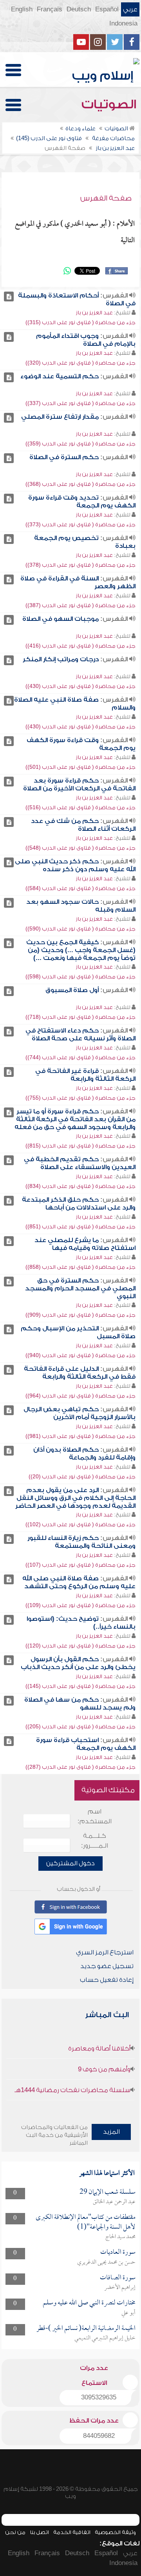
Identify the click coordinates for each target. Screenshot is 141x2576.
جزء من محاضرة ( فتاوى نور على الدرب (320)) (80, 363)
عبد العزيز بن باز (94, 313)
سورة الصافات (118, 2278)
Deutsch (79, 9)
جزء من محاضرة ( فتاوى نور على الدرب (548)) (80, 848)
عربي (130, 9)
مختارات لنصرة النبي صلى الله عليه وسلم (89, 2303)
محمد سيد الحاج (120, 2237)
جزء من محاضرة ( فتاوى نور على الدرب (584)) (80, 888)
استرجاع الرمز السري (105, 1952)
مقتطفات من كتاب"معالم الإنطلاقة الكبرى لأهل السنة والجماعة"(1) (86, 2222)
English (22, 9)
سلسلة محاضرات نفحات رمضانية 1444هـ (72, 2090)
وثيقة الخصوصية (115, 2532)
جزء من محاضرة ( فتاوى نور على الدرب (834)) (80, 1186)
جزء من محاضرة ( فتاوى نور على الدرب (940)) (80, 1355)
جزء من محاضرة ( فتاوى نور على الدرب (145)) (80, 1686)
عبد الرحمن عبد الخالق (114, 2202)
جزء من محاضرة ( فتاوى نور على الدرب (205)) (80, 1727)
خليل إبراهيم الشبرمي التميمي (105, 2338)
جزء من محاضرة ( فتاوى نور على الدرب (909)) (80, 1315)
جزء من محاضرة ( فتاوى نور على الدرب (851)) (80, 1227)
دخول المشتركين (70, 1863)
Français (50, 9)
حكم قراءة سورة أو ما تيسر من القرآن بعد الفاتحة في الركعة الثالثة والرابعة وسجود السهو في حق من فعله (75, 1119)
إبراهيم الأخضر (120, 2288)
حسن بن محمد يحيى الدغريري (106, 2262)
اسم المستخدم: (95, 1816)
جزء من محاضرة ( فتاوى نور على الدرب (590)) (80, 929)
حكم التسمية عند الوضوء (60, 376)
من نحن (15, 2532)
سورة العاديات (118, 2252)
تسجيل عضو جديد (107, 1966)
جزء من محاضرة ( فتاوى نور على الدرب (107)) (80, 1565)
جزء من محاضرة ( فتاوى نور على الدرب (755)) (80, 1098)
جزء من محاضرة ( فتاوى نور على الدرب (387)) (80, 605)
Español (107, 9)
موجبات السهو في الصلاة (61, 619)
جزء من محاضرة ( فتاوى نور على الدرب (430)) (80, 686)
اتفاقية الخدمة (72, 2532)
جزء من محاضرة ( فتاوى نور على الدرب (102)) (80, 1524)
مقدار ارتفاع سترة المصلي (60, 417)
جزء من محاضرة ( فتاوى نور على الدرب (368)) (80, 484)
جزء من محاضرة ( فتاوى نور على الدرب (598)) (80, 977)
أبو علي (128, 2313)
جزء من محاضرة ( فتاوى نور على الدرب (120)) (80, 1646)
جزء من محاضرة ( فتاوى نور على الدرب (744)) (80, 1057)
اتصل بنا (39, 2532)
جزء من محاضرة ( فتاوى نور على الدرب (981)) (80, 1436)
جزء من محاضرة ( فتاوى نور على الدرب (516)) (80, 807)
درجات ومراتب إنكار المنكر (61, 659)
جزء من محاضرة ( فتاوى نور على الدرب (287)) (80, 1767)
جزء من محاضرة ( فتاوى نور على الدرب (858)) (80, 1267)
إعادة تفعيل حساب (107, 1980)
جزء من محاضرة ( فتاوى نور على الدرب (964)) (80, 1396)
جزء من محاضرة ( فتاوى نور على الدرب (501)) (80, 767)
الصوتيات (110, 104)
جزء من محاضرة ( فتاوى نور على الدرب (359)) (80, 444)
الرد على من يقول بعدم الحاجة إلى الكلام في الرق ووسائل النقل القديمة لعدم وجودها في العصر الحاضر (75, 1498)
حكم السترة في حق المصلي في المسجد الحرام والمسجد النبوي (80, 1288)
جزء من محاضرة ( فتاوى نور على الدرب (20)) (82, 1477)
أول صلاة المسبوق (72, 990)
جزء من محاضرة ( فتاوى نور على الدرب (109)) (80, 1605)
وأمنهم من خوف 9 (104, 2069)
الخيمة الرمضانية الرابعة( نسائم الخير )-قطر (86, 2329)
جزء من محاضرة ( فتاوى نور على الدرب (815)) (80, 1146)
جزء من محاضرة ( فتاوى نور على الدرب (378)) (80, 565)
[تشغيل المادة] (9, 296)
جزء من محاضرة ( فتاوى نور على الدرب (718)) (80, 1017)
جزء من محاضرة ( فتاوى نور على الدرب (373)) (80, 525)
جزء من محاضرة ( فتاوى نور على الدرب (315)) (80, 322)
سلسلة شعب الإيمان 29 (108, 2192)
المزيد (111, 2132)
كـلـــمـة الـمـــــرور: (95, 1841)
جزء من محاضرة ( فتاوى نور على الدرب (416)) (80, 646)
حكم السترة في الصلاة (64, 457)
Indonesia (123, 24)
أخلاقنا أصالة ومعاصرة (99, 2049)
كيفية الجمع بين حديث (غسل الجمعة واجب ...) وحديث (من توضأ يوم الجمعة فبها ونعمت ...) (81, 950)
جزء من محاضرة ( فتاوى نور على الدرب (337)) (80, 403)
